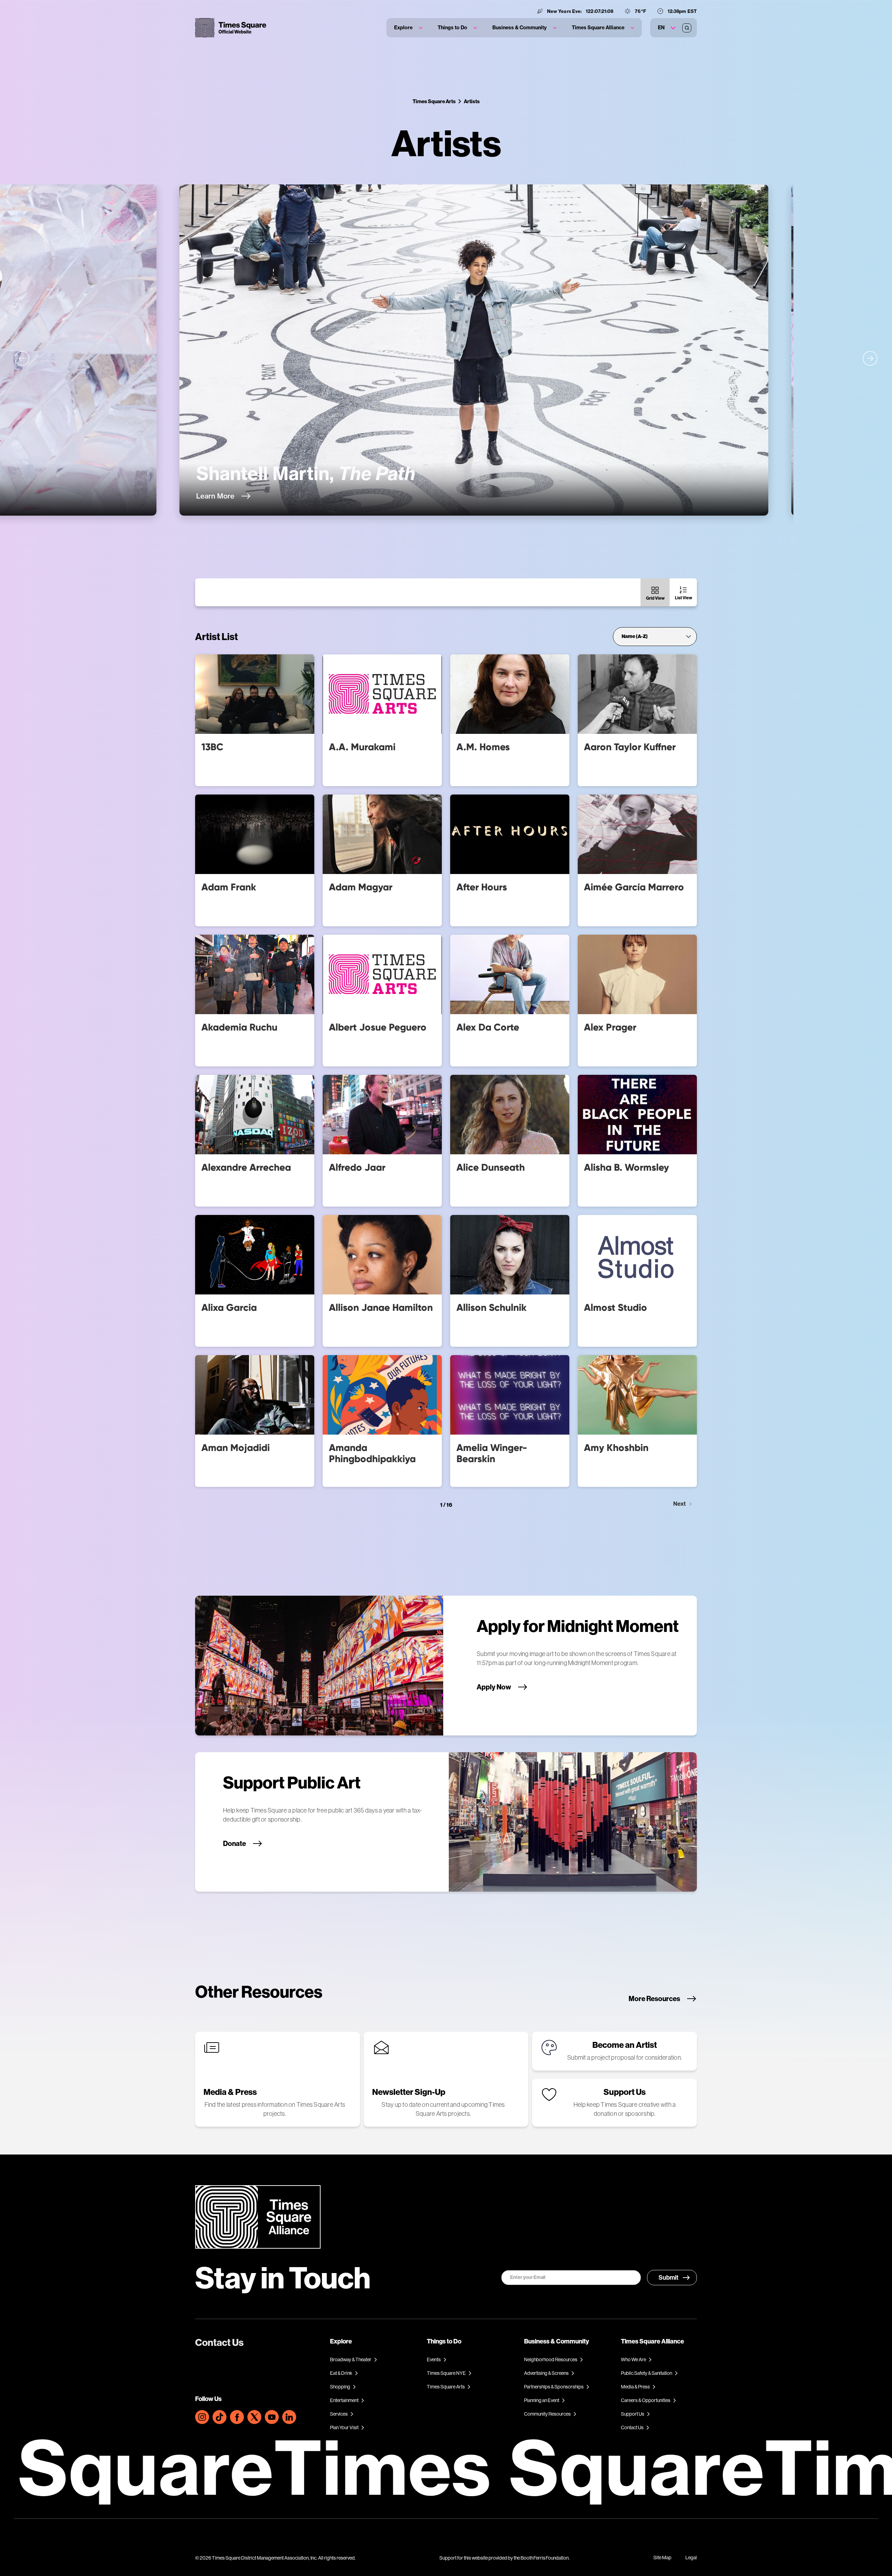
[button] (408, 28)
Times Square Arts (434, 101)
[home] (231, 28)
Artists (472, 101)
